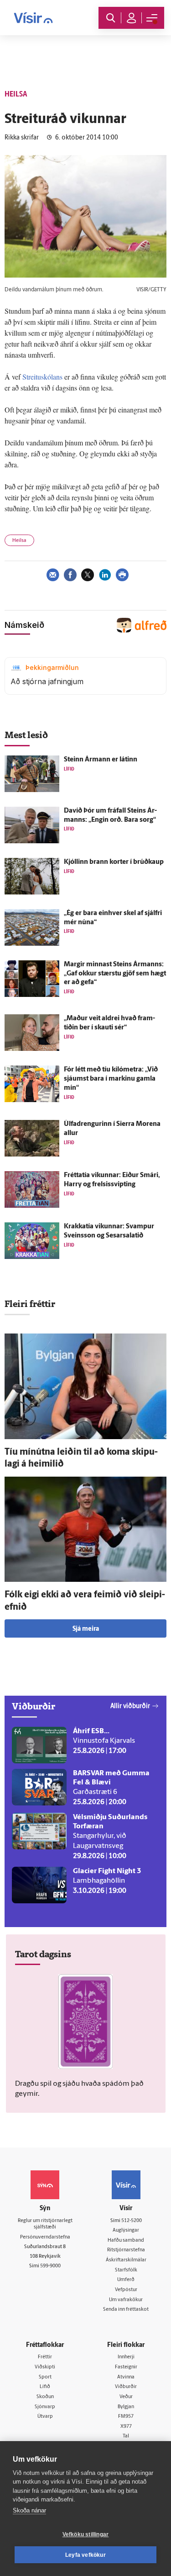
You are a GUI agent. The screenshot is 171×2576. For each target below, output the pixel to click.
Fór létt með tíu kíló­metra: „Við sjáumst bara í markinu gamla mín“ (111, 1079)
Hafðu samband (126, 2241)
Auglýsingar (126, 2231)
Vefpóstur (126, 2290)
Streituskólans (42, 377)
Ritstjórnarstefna (126, 2250)
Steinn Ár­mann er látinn (101, 760)
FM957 (126, 2417)
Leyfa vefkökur (85, 2555)
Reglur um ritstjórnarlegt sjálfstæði (45, 2224)
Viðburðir (126, 2387)
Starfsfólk (126, 2270)
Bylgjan (126, 2407)
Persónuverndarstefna (45, 2237)
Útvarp (45, 2417)
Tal (126, 2436)
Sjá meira (86, 1629)
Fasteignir (126, 2367)
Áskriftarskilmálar (126, 2260)
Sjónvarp (45, 2407)
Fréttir (45, 2357)
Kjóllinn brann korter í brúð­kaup (114, 862)
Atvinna (126, 2377)
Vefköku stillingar (86, 2534)
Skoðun (45, 2397)
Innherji (126, 2357)
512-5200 (132, 2221)
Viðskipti (45, 2367)
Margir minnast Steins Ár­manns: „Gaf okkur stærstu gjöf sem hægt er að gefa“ (115, 974)
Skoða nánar (29, 2510)
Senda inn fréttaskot (126, 2310)
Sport (45, 2377)
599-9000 (50, 2266)
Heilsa (19, 541)
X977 (126, 2427)
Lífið (45, 2387)
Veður (126, 2397)
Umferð (126, 2280)
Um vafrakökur (126, 2300)
